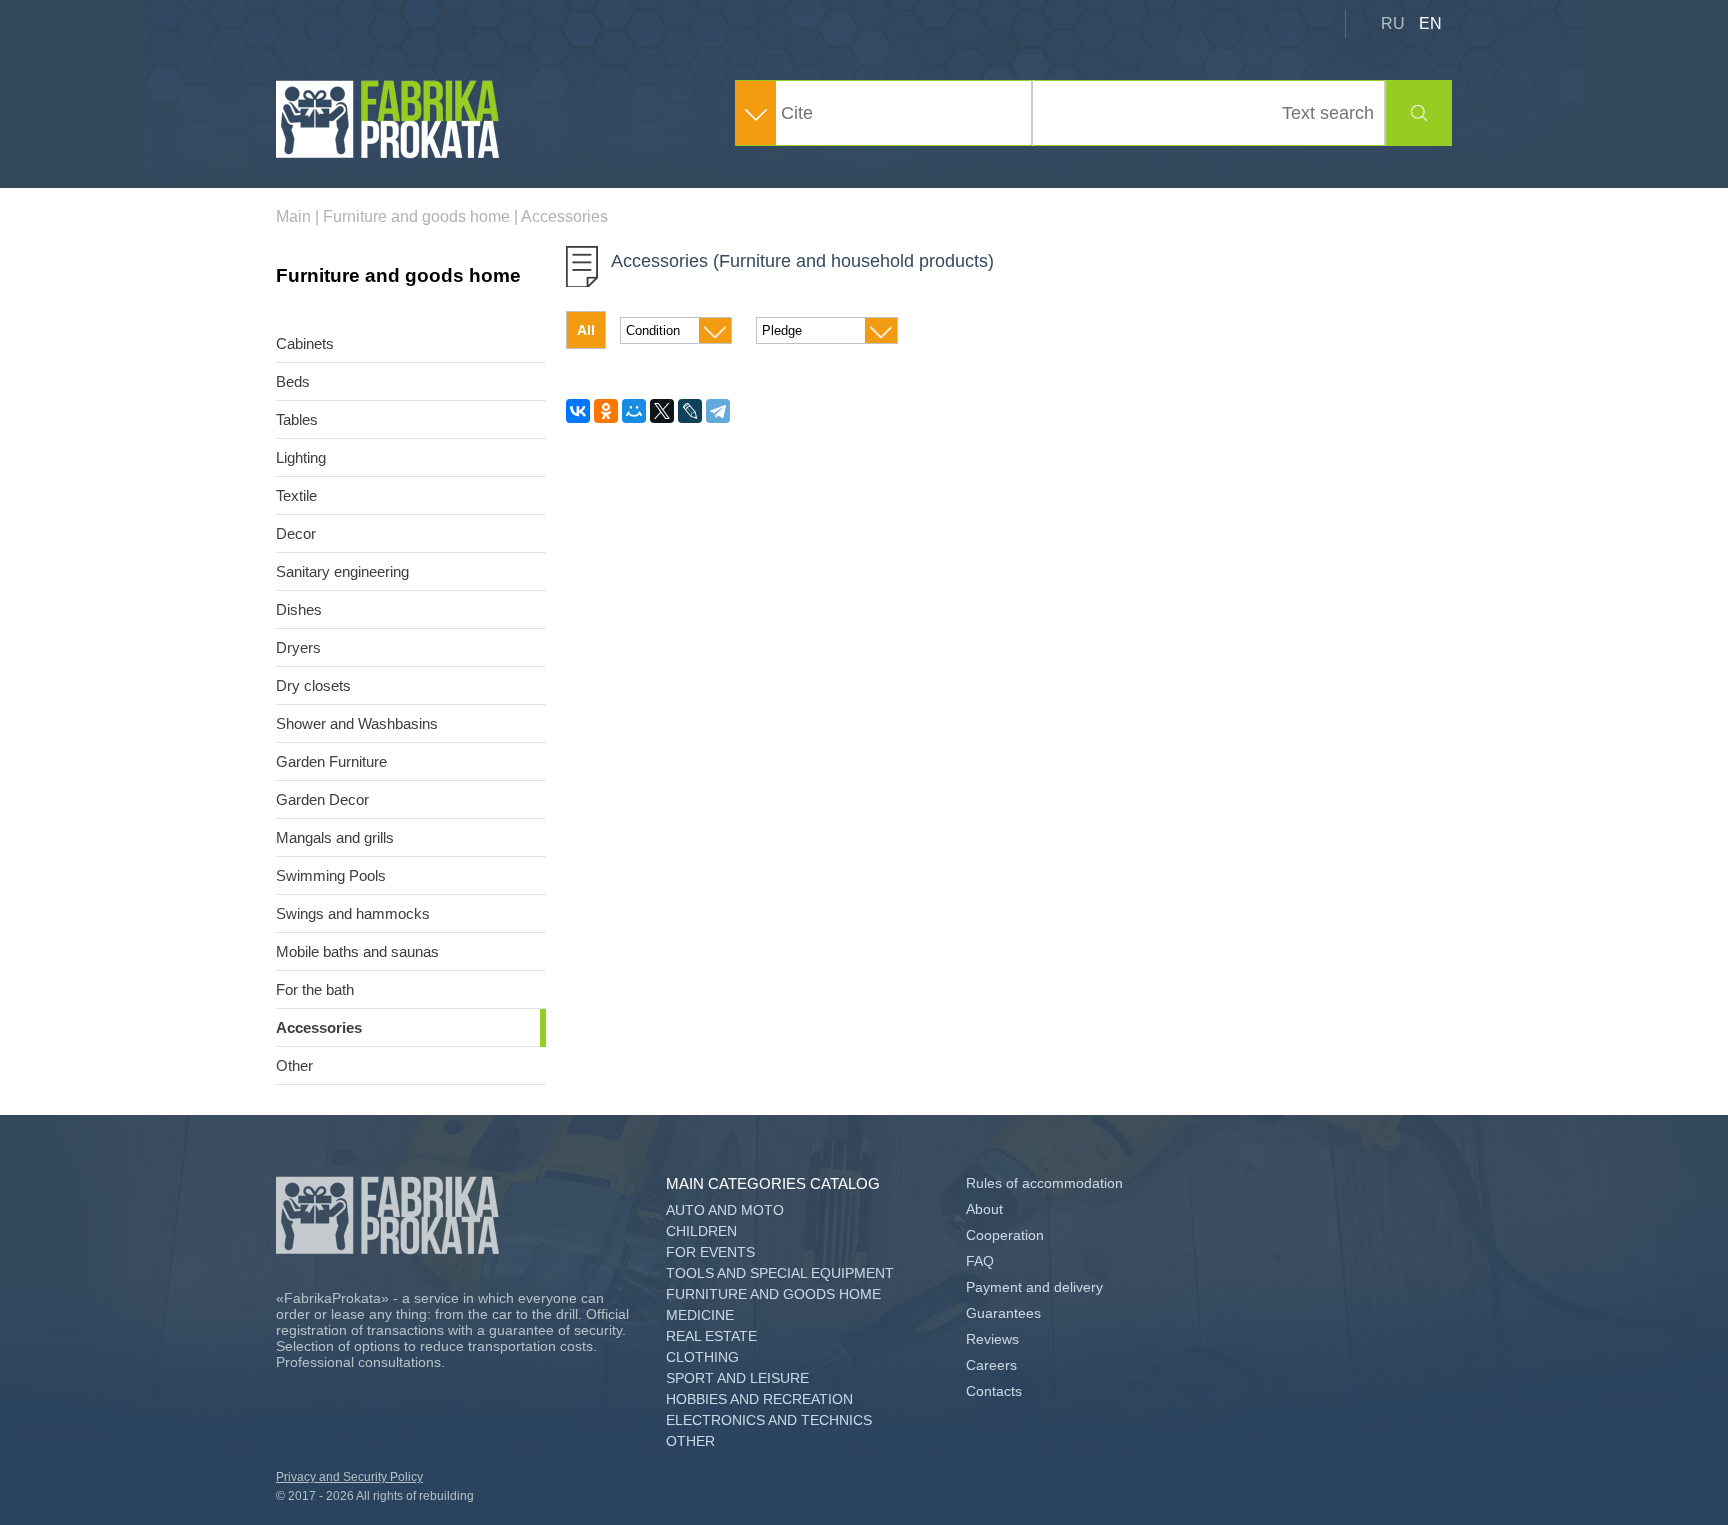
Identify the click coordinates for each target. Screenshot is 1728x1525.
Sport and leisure (737, 1378)
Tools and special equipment (780, 1273)
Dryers (298, 647)
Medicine (700, 1315)
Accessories (319, 1027)
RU (1393, 23)
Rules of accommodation (1044, 1183)
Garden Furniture (331, 761)
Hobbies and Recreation (759, 1399)
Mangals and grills (335, 837)
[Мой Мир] (634, 411)
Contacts (994, 1391)
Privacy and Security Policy (349, 1477)
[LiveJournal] (690, 411)
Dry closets (313, 685)
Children (701, 1231)
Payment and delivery (1034, 1287)
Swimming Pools (331, 875)
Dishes (299, 609)
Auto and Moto (725, 1210)
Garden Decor (322, 799)
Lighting (301, 457)
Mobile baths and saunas (357, 951)
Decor (296, 533)
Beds (293, 381)
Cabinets (305, 343)
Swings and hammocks (353, 913)
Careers (991, 1365)
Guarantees (1003, 1313)
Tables (297, 419)
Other (294, 1065)
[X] (662, 411)
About (984, 1209)
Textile (296, 495)
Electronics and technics (769, 1420)
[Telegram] (718, 411)
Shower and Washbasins (357, 723)
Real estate (711, 1336)
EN (1430, 23)
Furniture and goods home (773, 1294)
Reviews (992, 1339)
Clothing (702, 1357)
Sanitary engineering (342, 571)
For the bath (315, 989)
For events (710, 1252)
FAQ (980, 1261)
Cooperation (1005, 1235)
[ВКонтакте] (578, 411)
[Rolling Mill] (388, 153)
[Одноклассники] (606, 411)
